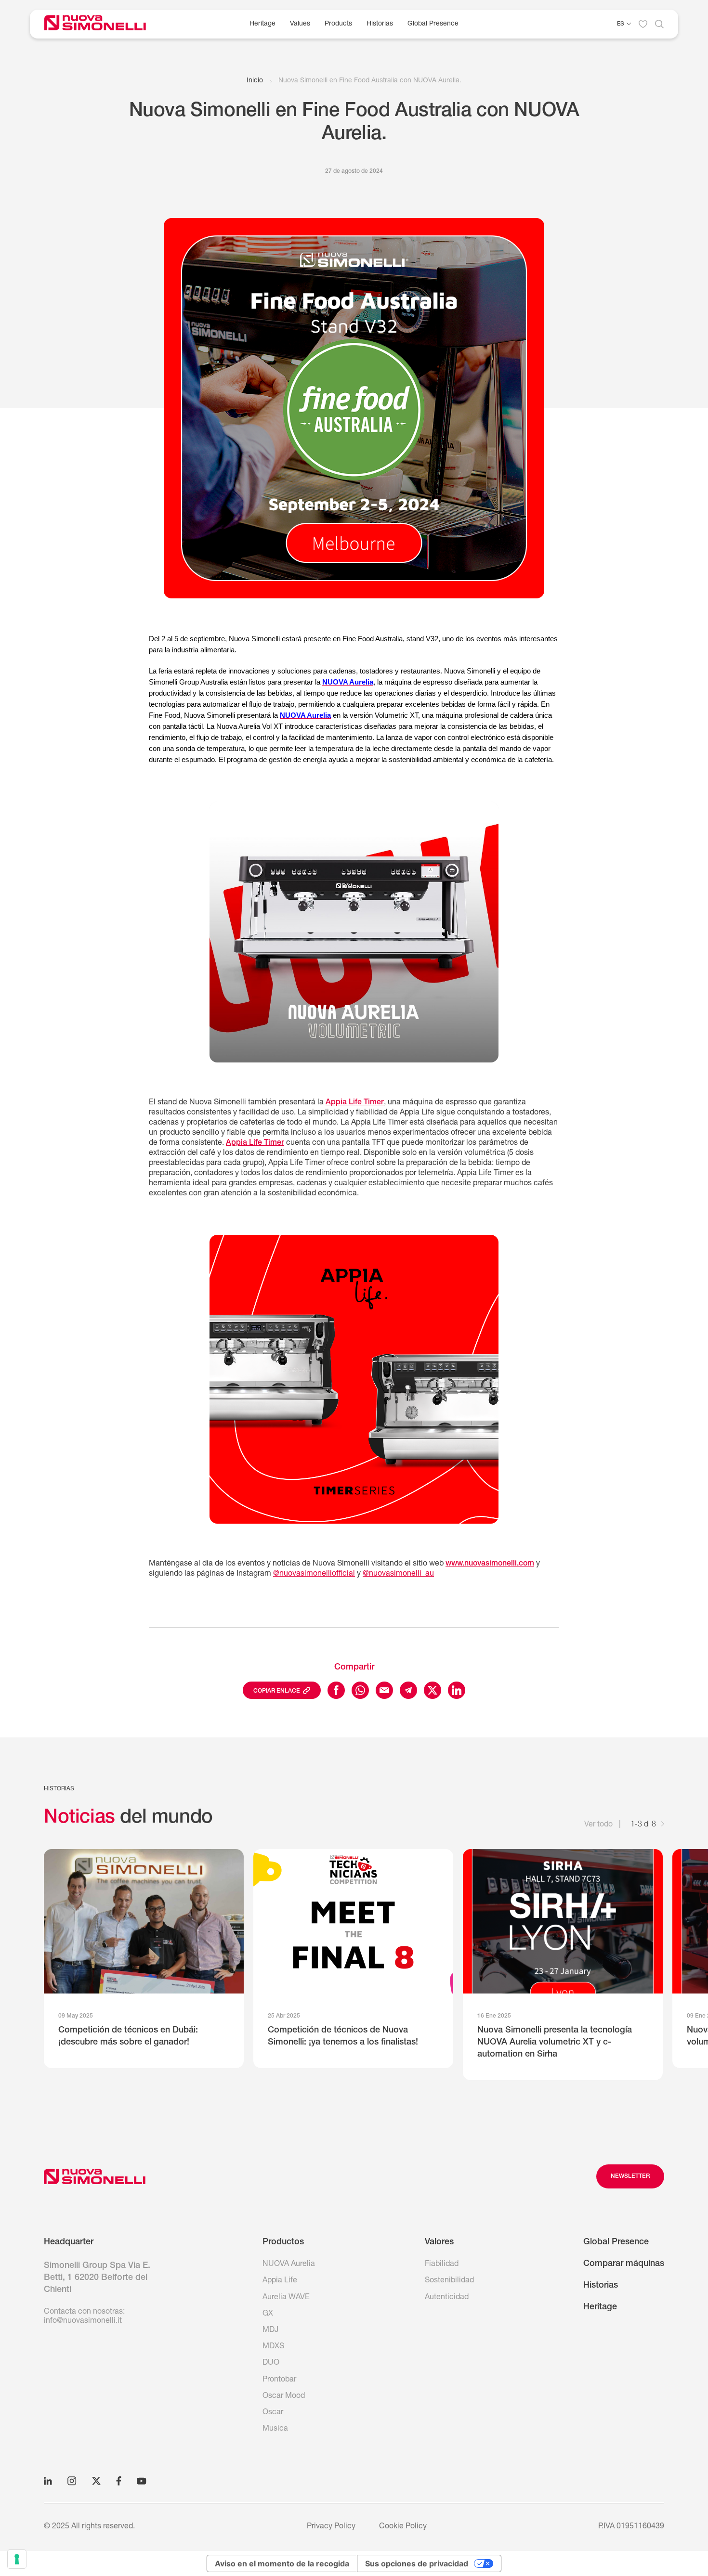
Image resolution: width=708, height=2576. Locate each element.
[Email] (384, 1690)
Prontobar (279, 2380)
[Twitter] (433, 1690)
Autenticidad (447, 2298)
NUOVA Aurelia (289, 2265)
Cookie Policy (403, 2527)
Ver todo (598, 1825)
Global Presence (433, 24)
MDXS (273, 2347)
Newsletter (630, 2176)
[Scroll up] (95, 2176)
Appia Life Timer (355, 1103)
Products (338, 24)
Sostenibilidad (449, 2281)
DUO (271, 2363)
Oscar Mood (284, 2396)
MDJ (270, 2330)
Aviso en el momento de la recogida (282, 2563)
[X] (96, 2481)
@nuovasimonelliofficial (314, 1574)
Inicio (255, 81)
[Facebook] (336, 1690)
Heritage (262, 24)
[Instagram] (72, 2481)
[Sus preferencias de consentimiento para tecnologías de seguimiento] (17, 2559)
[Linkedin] (457, 1690)
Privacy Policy (331, 2527)
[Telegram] (408, 1690)
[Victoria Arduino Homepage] (102, 24)
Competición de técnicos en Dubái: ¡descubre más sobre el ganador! (128, 2037)
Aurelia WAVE (286, 2298)
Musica (275, 2429)
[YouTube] (142, 2481)
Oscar (273, 2413)
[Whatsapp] (360, 1690)
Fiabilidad (442, 2265)
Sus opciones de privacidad (417, 2563)
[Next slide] (662, 1825)
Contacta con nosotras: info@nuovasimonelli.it (84, 2317)
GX (268, 2314)
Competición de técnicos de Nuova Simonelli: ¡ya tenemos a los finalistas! (343, 2037)
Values (300, 24)
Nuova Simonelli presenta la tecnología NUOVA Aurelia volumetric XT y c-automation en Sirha (555, 2043)
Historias (380, 24)
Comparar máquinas (624, 2264)
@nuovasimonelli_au (398, 1574)
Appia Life (280, 2281)
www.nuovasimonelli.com (490, 1564)
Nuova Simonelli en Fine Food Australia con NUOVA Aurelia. (370, 81)
